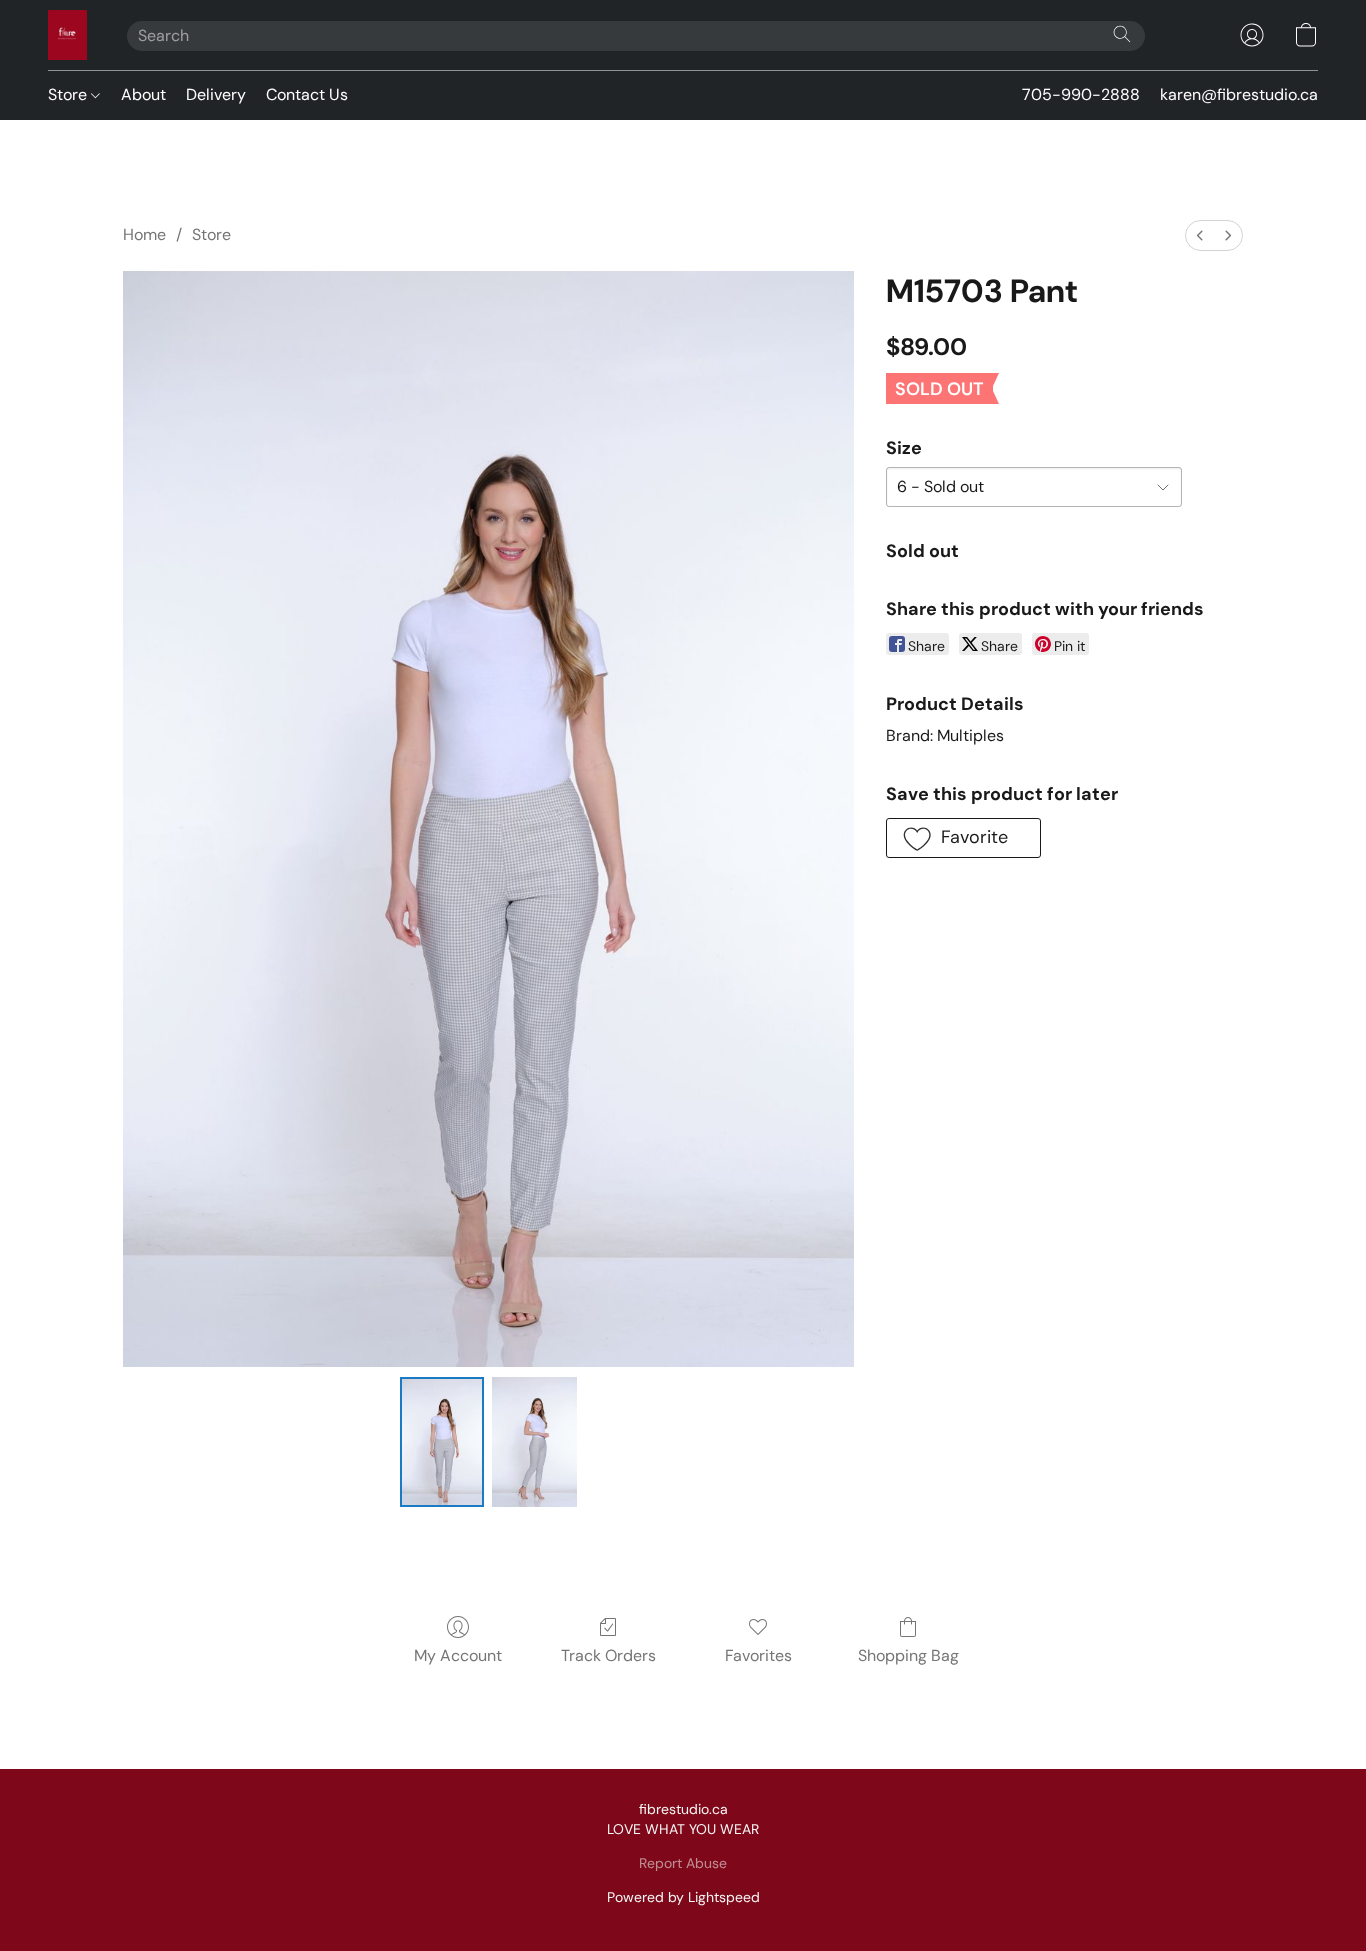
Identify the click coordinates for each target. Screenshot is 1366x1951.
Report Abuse (683, 1863)
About (143, 94)
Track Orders (608, 1655)
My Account (458, 1655)
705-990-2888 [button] (1081, 94)
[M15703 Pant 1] (534, 1442)
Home (144, 234)
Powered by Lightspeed (683, 1897)
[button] (67, 35)
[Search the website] (1122, 34)
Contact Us (307, 94)
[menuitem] (1200, 235)
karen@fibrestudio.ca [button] (1239, 94)
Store (69, 94)
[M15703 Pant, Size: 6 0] (442, 1442)
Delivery (216, 94)
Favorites (758, 1655)
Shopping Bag (908, 1655)
